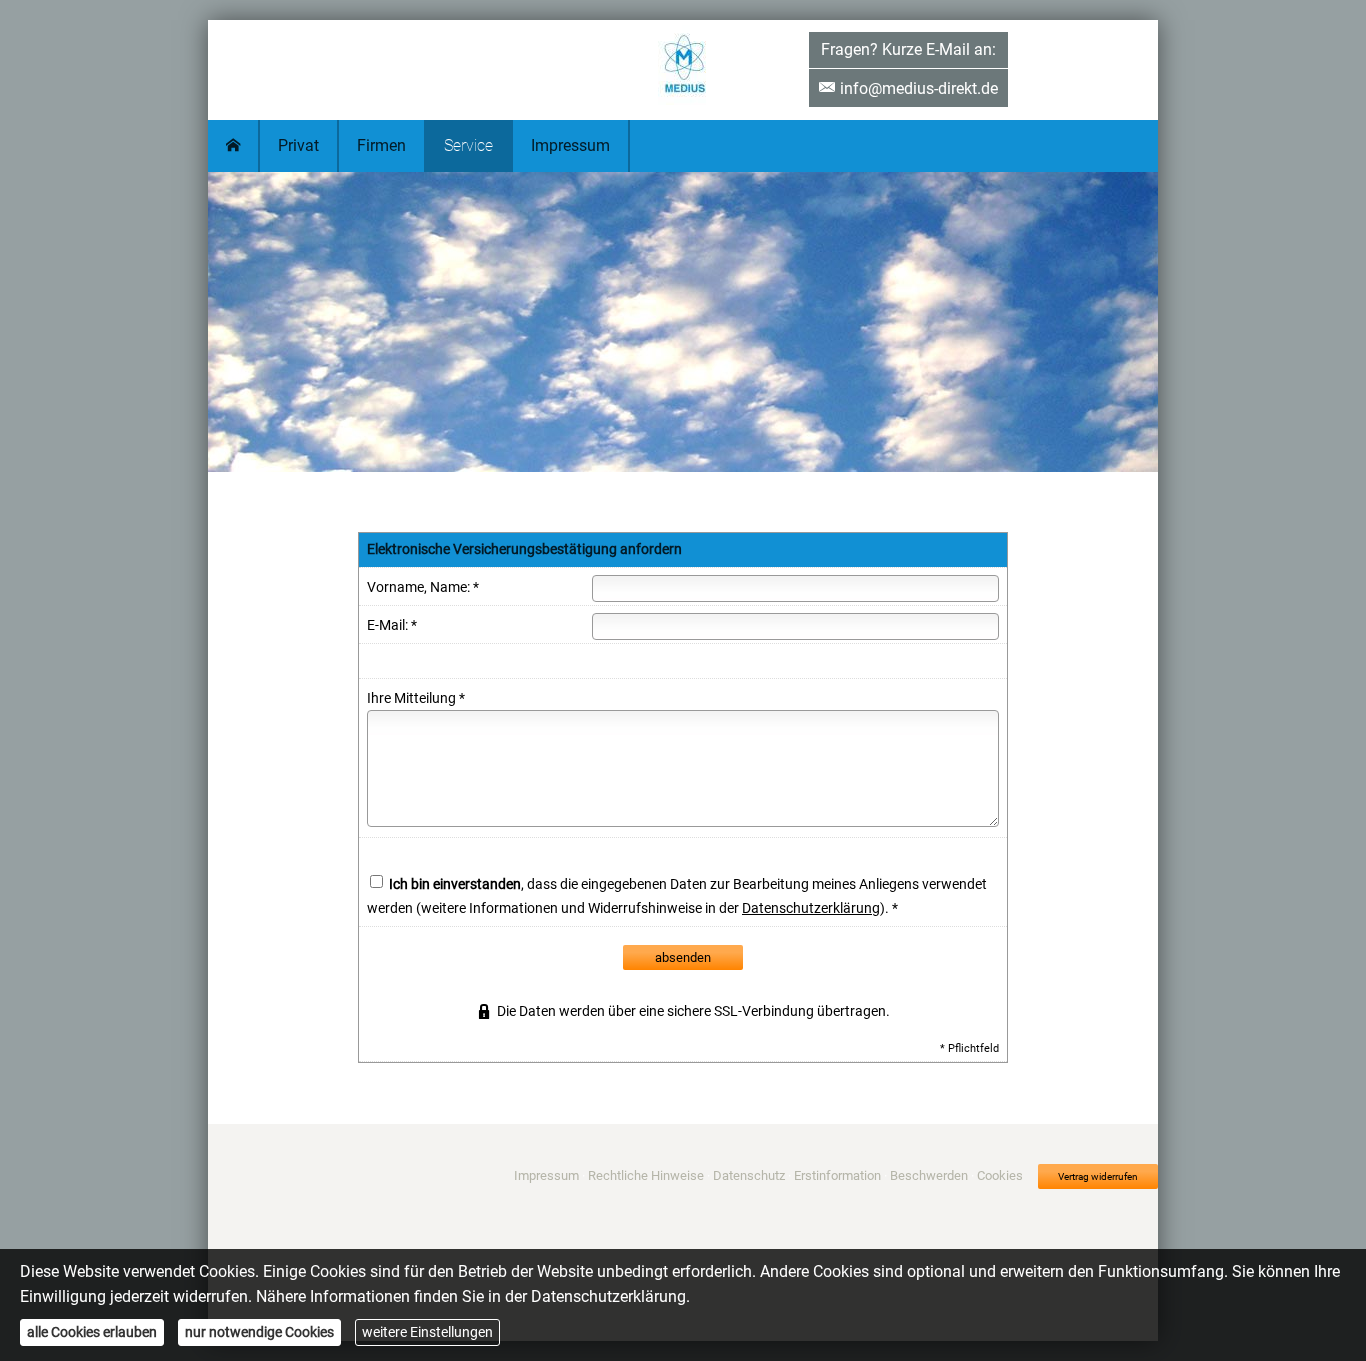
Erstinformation (837, 1175)
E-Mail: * (392, 625)
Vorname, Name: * (423, 587)
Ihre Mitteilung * (416, 698)
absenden (683, 957)
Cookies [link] (1000, 1175)
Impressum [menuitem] (570, 145)
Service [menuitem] (468, 145)
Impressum (546, 1175)
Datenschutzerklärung (811, 908)
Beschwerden (929, 1175)
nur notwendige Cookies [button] (259, 1332)
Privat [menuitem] (298, 145)
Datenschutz (749, 1175)
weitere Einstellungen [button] (427, 1332)
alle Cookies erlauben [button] (92, 1332)
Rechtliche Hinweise (646, 1175)
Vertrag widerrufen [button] (1098, 1176)
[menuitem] (234, 146)
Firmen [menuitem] (381, 145)
